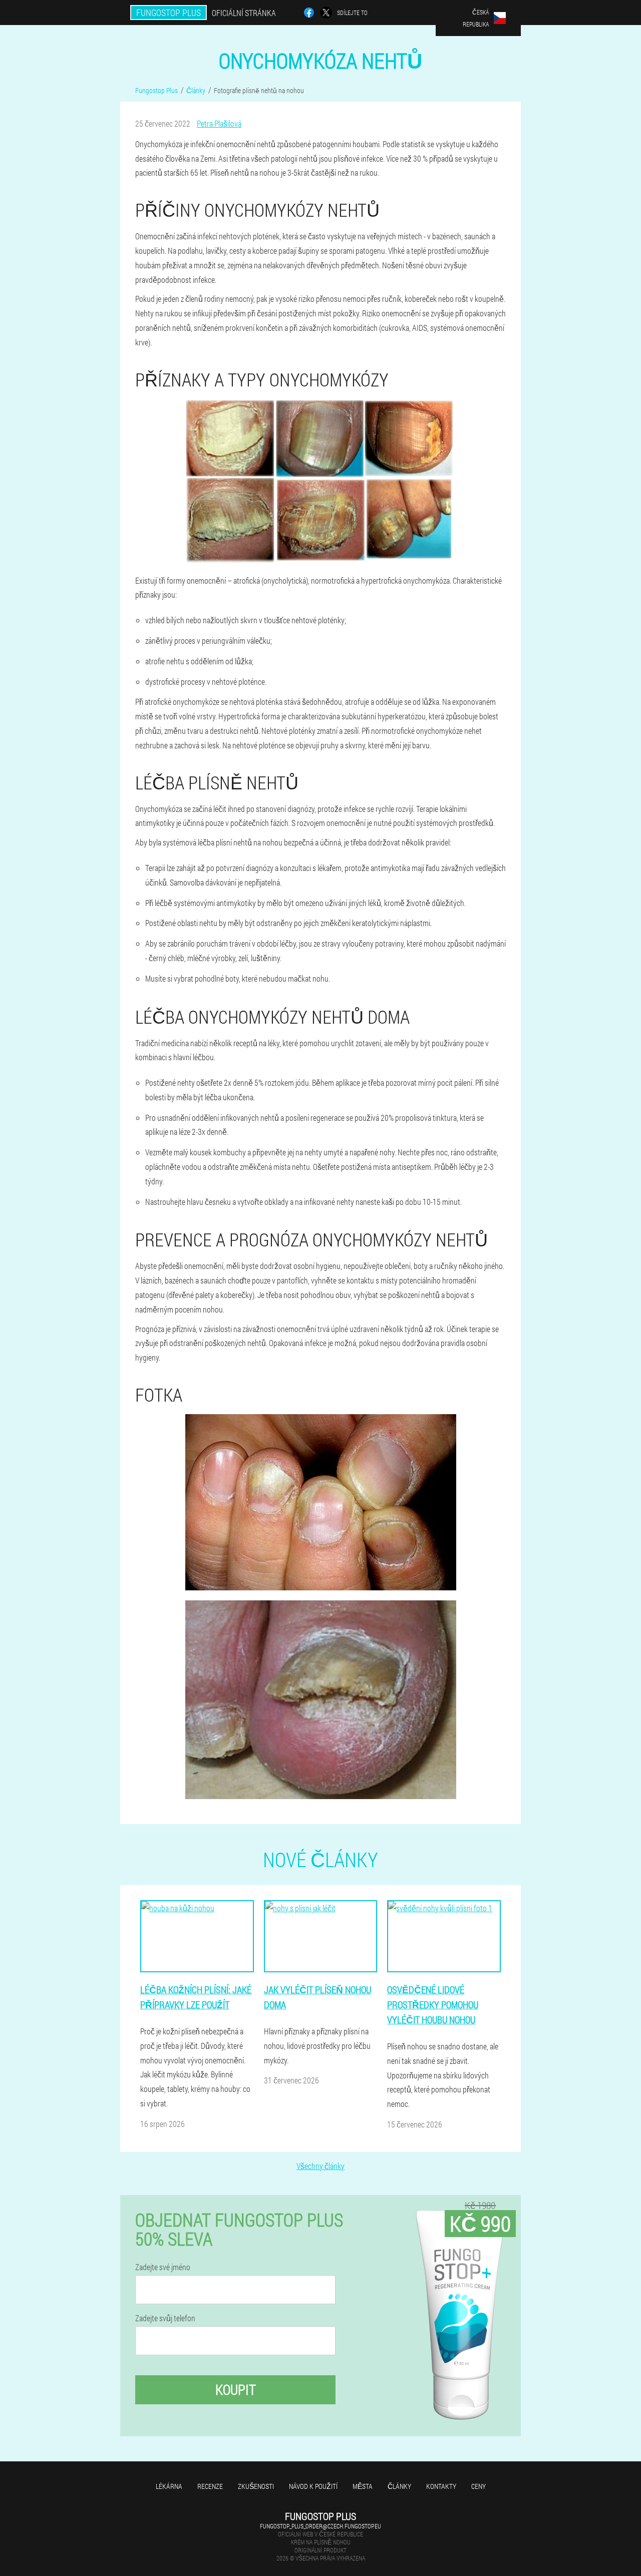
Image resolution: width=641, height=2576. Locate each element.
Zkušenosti (256, 2486)
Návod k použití (313, 2486)
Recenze (210, 2486)
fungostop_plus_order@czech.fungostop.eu (320, 2526)
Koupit (236, 2390)
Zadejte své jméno (163, 2267)
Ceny (478, 2486)
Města (363, 2486)
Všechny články (320, 2166)
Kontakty (441, 2486)
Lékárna (169, 2486)
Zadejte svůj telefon (165, 2318)
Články (399, 2486)
